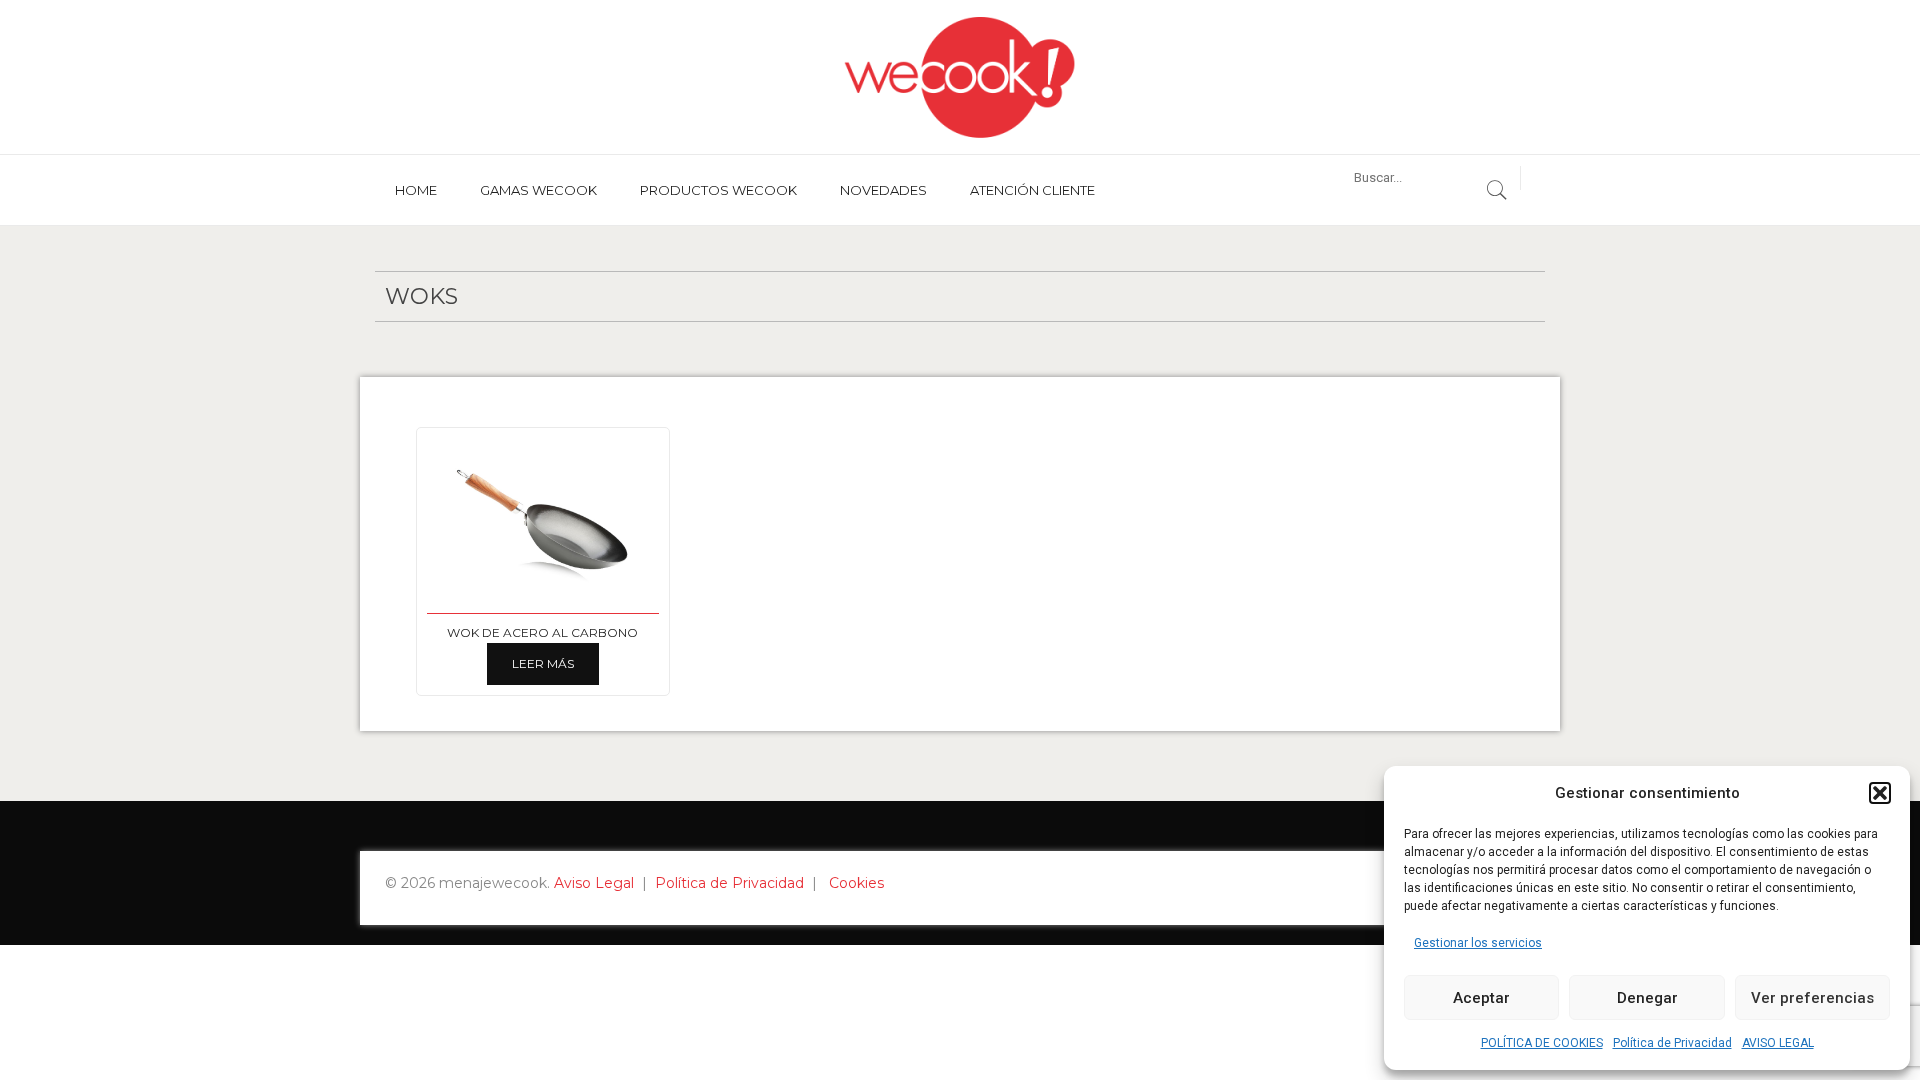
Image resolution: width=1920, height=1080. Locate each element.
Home (416, 190)
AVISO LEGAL (1778, 1043)
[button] (1880, 793)
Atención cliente (1032, 190)
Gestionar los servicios (1478, 943)
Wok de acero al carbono (542, 632)
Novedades (883, 190)
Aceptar (1481, 998)
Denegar (1647, 998)
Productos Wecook (718, 190)
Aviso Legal (594, 883)
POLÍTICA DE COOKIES (1542, 1043)
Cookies (856, 883)
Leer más (543, 663)
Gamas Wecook (538, 190)
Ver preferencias (1812, 998)
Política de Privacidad (1672, 1043)
